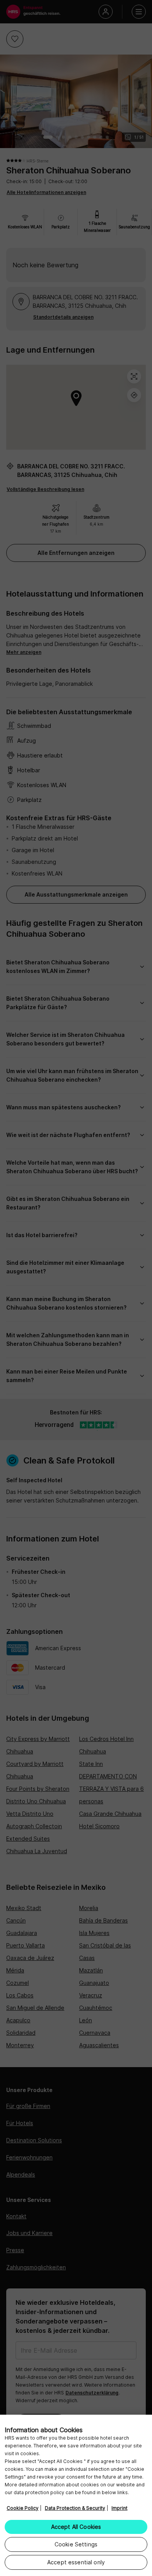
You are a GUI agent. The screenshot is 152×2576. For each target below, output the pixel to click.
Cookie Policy (23, 2508)
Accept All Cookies (76, 2527)
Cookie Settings (76, 2544)
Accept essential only (76, 2562)
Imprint (119, 2508)
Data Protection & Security (75, 2508)
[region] (76, 2495)
